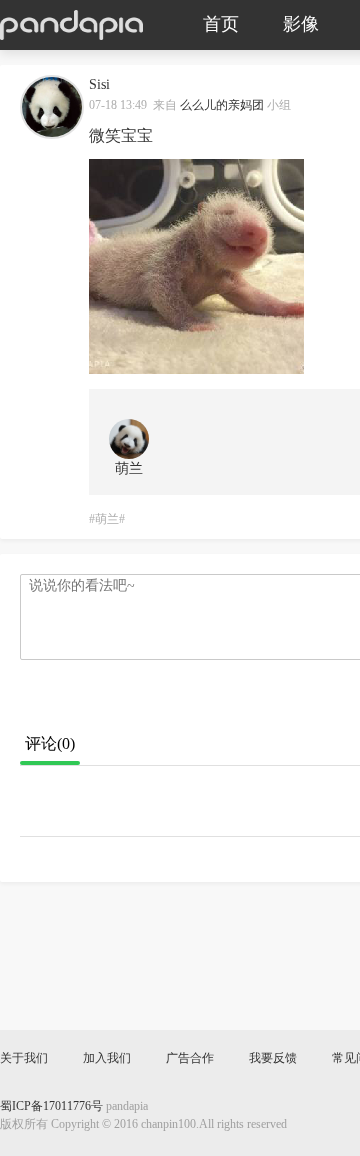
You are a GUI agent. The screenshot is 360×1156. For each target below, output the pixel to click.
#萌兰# (107, 519)
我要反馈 (273, 1058)
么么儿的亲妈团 (222, 105)
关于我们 (24, 1058)
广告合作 (190, 1058)
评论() (50, 744)
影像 (301, 25)
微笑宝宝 (121, 136)
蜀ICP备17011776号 (51, 1106)
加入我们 (107, 1058)
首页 (221, 25)
